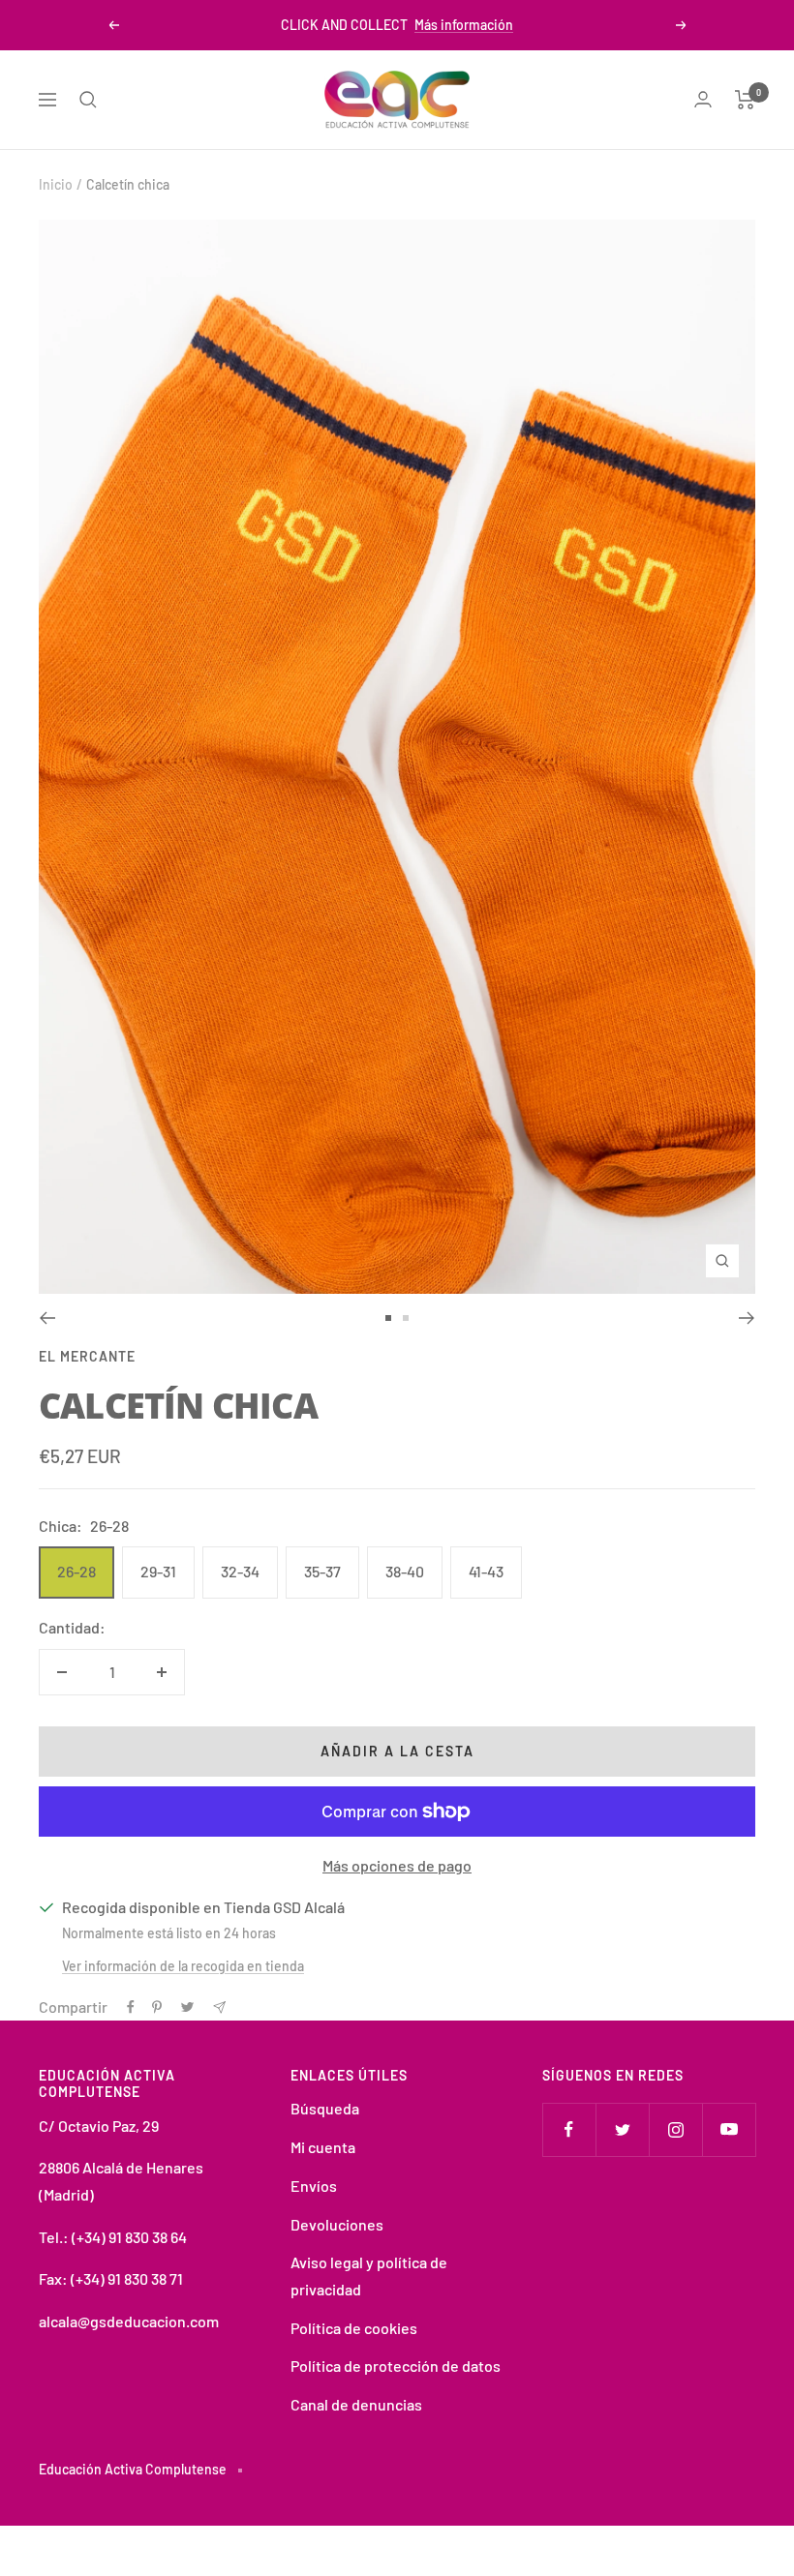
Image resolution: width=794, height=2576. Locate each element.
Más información (464, 25)
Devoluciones (337, 2224)
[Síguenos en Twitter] (622, 2129)
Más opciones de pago (397, 1865)
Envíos (314, 2186)
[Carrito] (745, 100)
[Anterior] (47, 1318)
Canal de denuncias (356, 2404)
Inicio (56, 184)
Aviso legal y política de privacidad (369, 2276)
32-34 (240, 1571)
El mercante (87, 1356)
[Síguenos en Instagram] (675, 2129)
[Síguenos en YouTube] (729, 2129)
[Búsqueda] (88, 100)
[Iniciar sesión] (703, 99)
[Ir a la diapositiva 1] (388, 1318)
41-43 (486, 1571)
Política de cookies (354, 2328)
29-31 (158, 1571)
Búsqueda (325, 2108)
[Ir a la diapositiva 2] (406, 1318)
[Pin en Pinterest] (157, 2007)
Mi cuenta (323, 2147)
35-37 (322, 1571)
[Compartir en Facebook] (131, 2007)
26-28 (76, 1571)
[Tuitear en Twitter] (187, 2007)
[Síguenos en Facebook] (569, 2129)
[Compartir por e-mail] (219, 2007)
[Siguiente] (747, 1318)
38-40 (405, 1571)
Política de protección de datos (396, 2366)
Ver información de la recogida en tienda (183, 1966)
